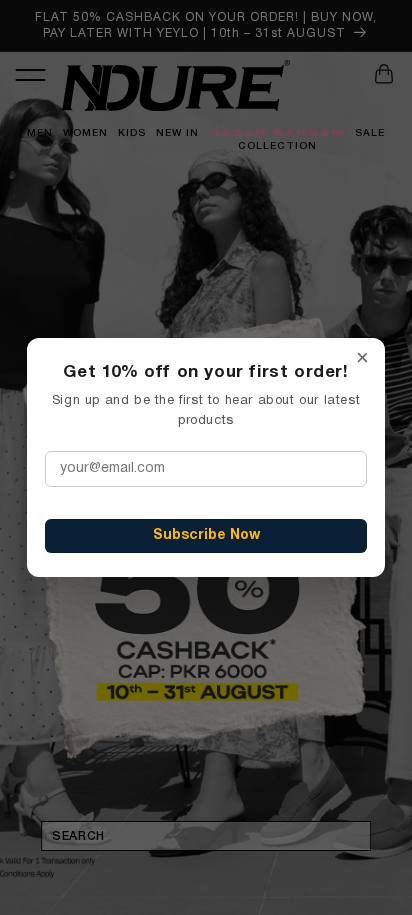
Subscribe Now (206, 535)
